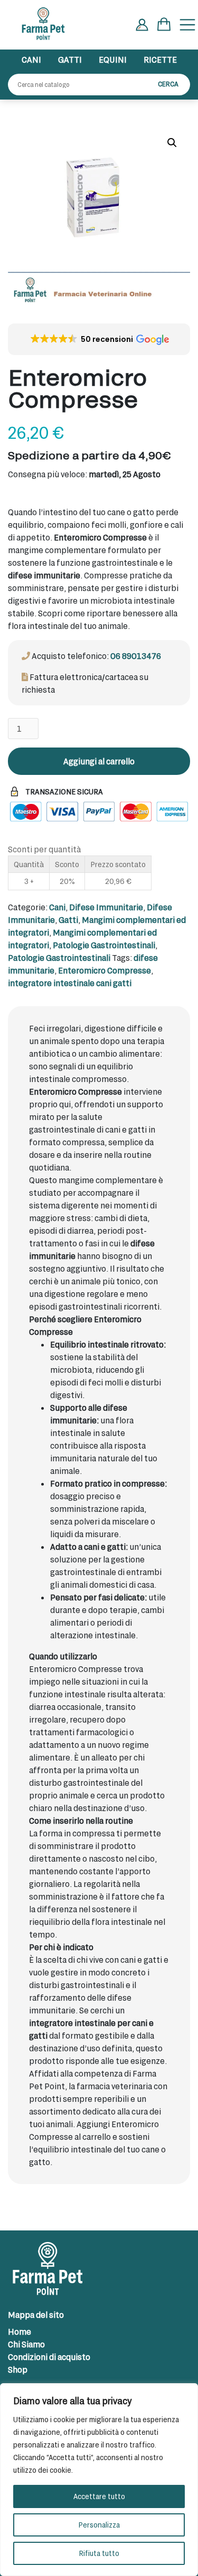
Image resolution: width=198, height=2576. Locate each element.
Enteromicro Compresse (105, 970)
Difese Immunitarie (106, 907)
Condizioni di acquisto (49, 2357)
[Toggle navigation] (187, 25)
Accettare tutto (99, 2496)
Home (20, 2331)
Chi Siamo (26, 2344)
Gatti (70, 59)
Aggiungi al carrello (99, 761)
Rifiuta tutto (99, 2553)
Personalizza (99, 2525)
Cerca (168, 84)
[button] (172, 143)
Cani (31, 59)
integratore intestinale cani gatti (70, 983)
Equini (113, 59)
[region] (99, 2480)
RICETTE (160, 59)
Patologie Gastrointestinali (104, 945)
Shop (18, 2369)
